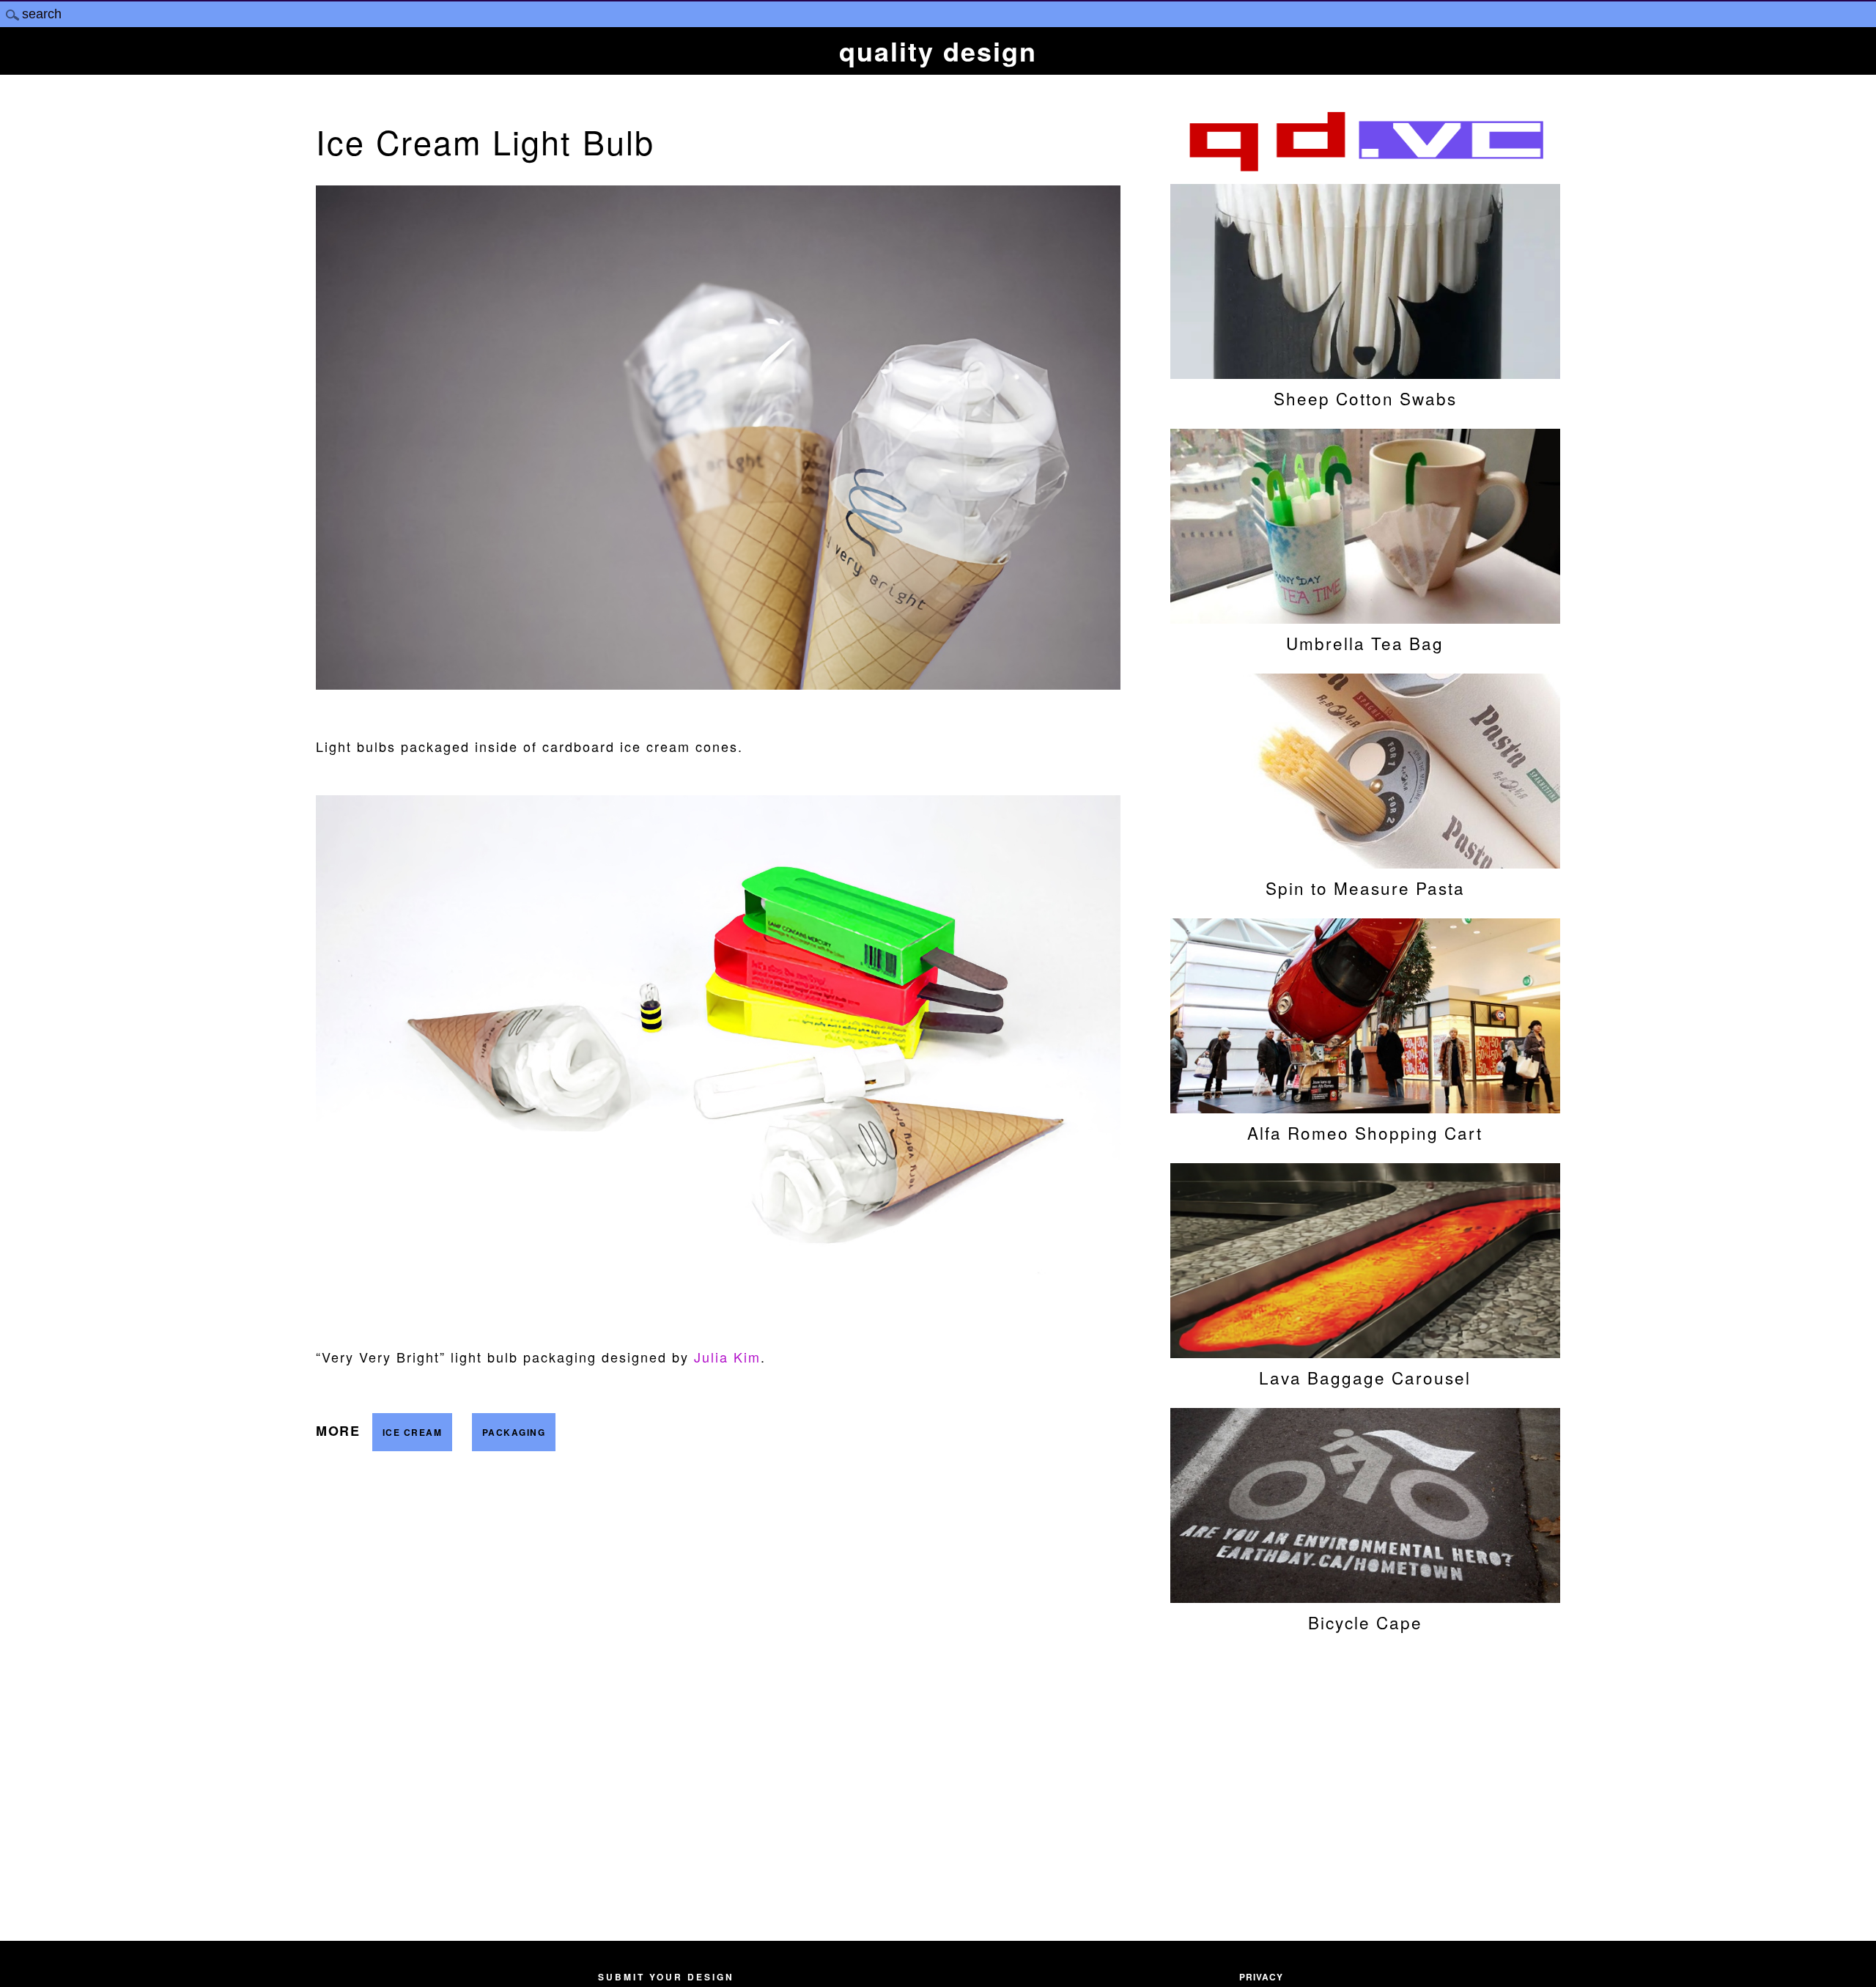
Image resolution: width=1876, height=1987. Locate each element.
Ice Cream (413, 1432)
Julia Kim (727, 1357)
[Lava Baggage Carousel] (1365, 1351)
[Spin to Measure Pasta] (1365, 861)
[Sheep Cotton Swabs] (1365, 372)
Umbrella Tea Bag (1365, 643)
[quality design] (1365, 169)
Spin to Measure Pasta (1365, 888)
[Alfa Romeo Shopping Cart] (1365, 1106)
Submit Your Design (666, 1977)
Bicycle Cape (1365, 1622)
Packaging (514, 1432)
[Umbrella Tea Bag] (1365, 616)
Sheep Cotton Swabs (1365, 398)
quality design (938, 51)
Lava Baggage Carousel (1365, 1377)
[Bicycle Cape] (1365, 1596)
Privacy (1261, 1977)
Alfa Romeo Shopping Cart (1365, 1132)
